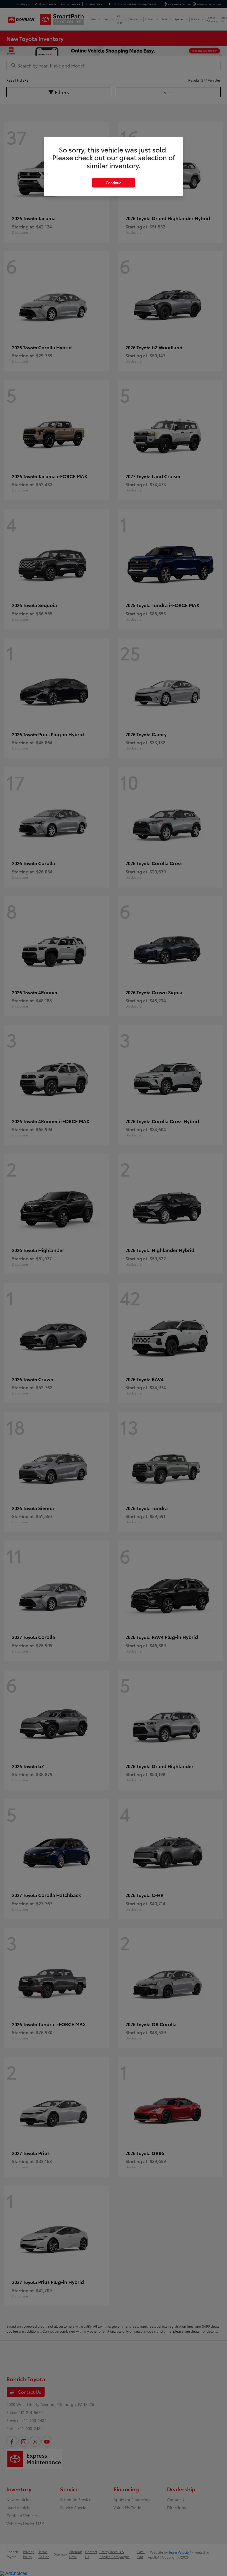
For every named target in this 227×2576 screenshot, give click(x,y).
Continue (114, 183)
